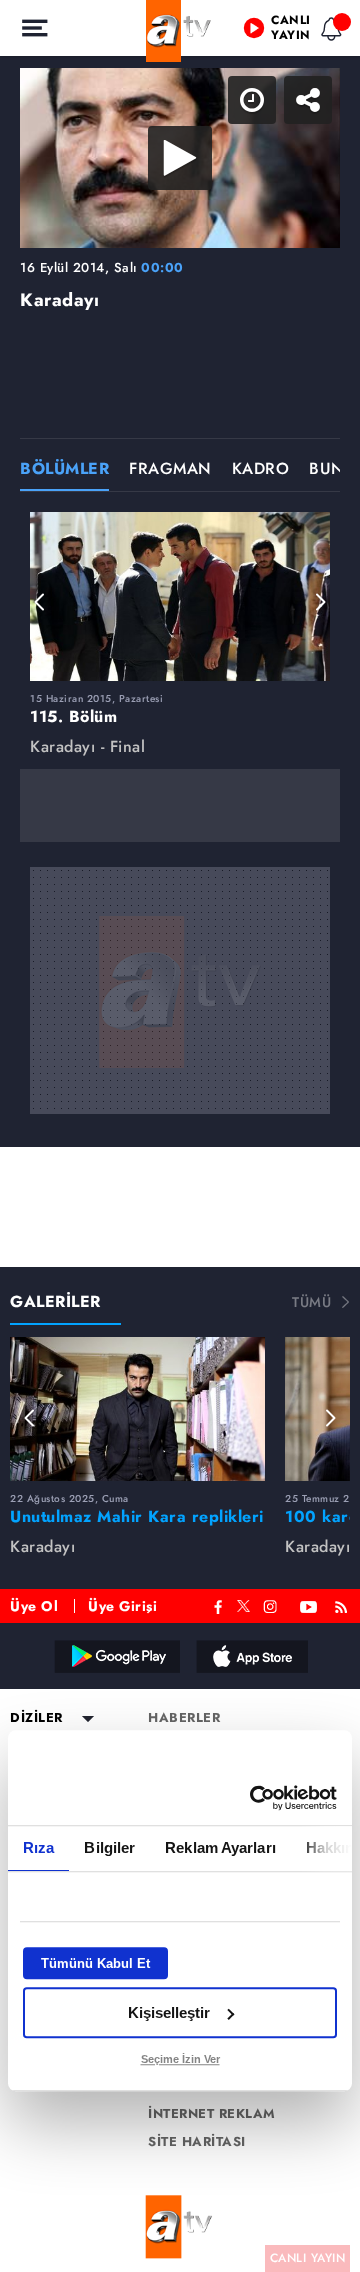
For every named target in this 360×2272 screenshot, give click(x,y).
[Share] (328, 32)
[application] (180, 1136)
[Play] (180, 1136)
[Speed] (272, 32)
